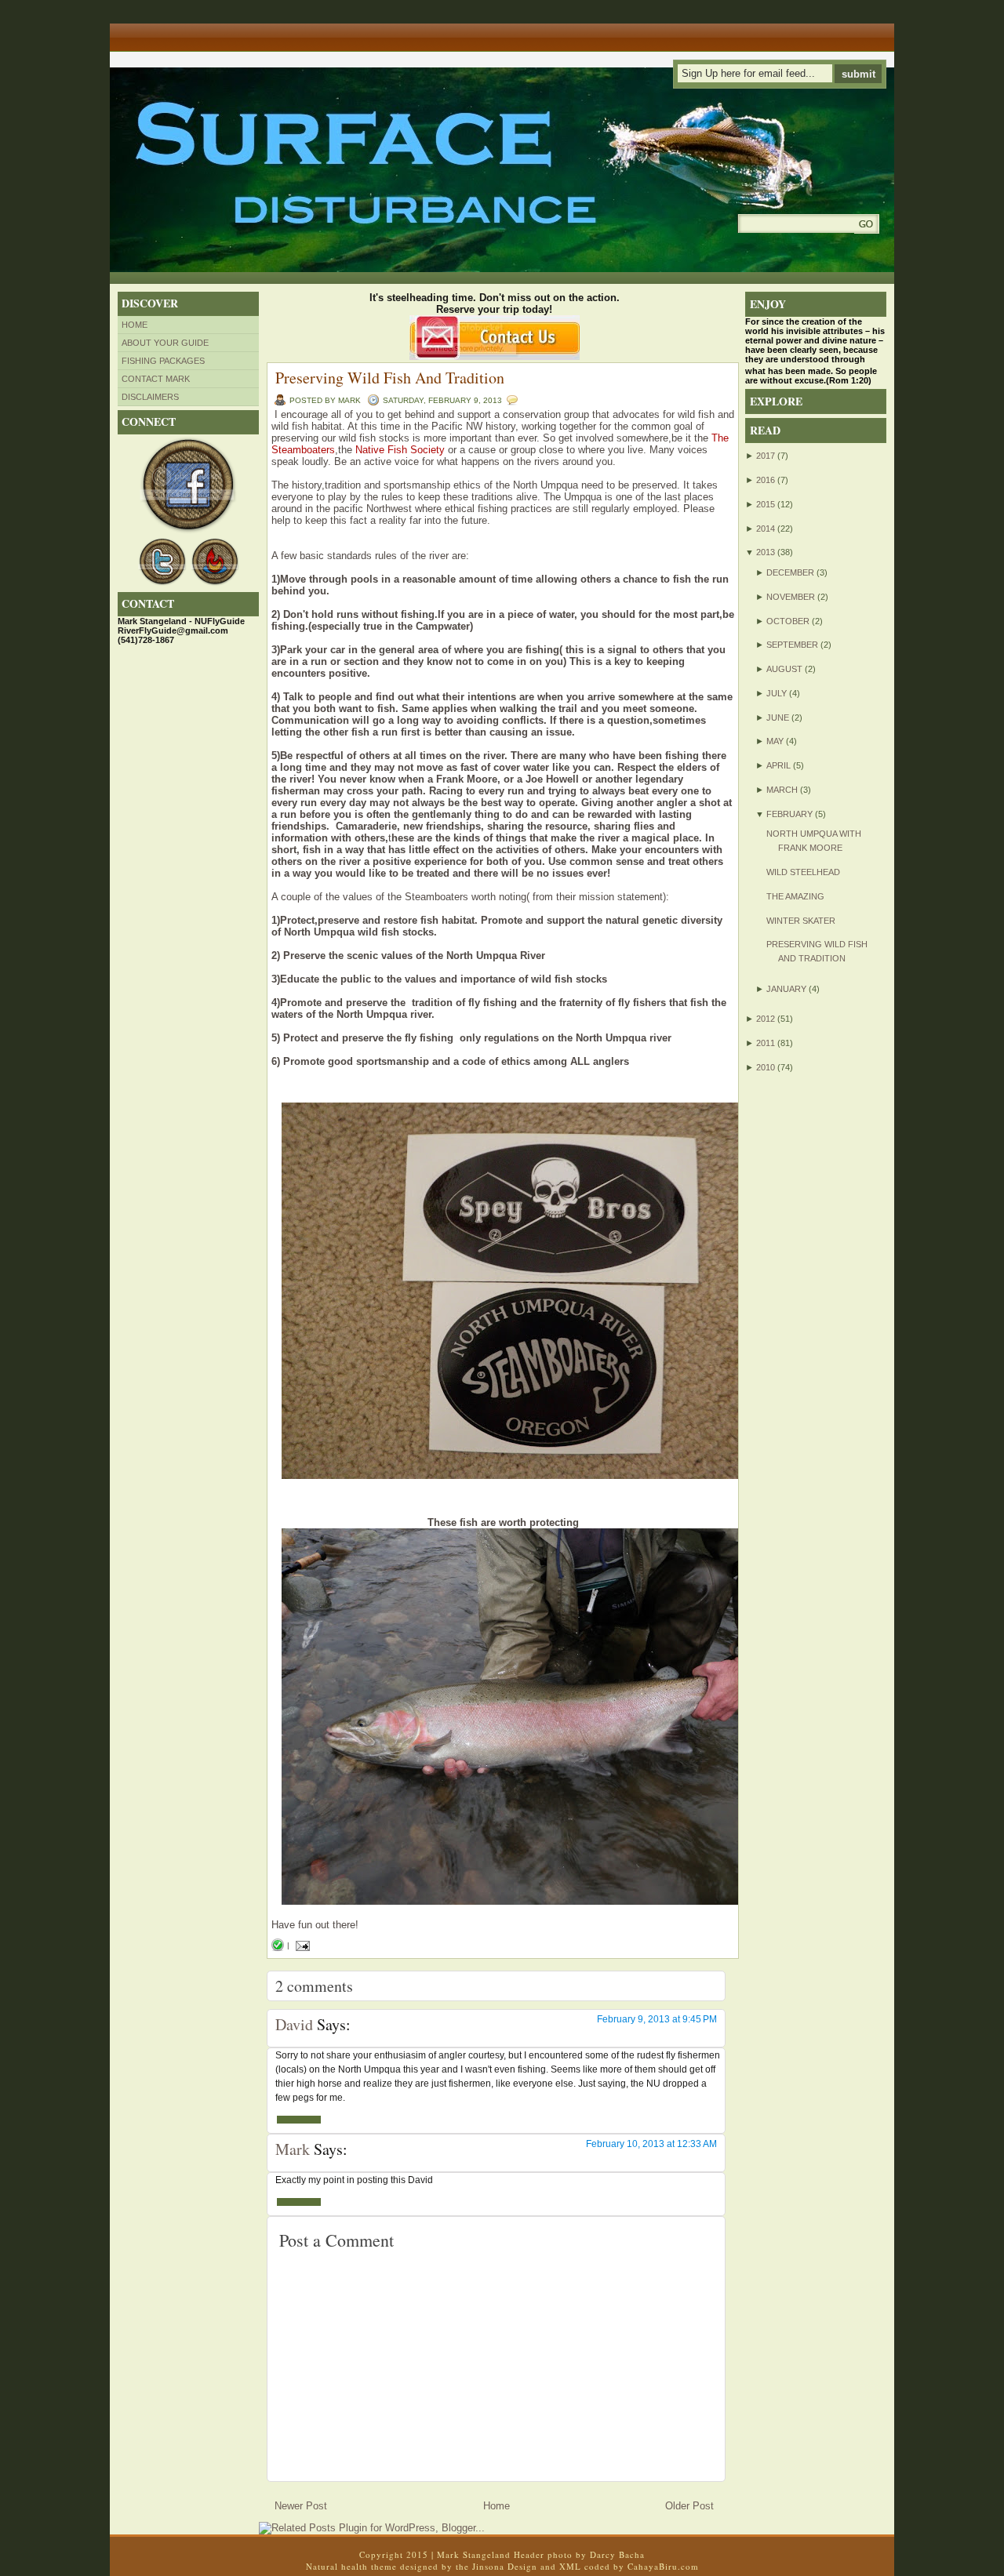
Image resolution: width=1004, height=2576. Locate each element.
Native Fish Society (400, 450)
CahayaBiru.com (663, 2566)
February (789, 814)
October (788, 621)
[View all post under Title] (169, 32)
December (790, 572)
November (791, 597)
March (782, 790)
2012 (766, 1019)
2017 (766, 456)
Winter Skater (801, 921)
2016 (766, 480)
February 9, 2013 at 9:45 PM (657, 2019)
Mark (293, 2149)
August (784, 669)
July (777, 693)
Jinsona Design (505, 2566)
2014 (766, 529)
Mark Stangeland (474, 2554)
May (775, 741)
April (778, 765)
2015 (766, 504)
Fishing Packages (163, 361)
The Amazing (795, 896)
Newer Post (301, 2506)
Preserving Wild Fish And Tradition (390, 378)
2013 (766, 552)
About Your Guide (165, 343)
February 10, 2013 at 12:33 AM (651, 2144)
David (294, 2024)
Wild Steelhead (803, 872)
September (792, 645)
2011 (766, 1043)
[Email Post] (301, 1945)
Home (135, 325)
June (778, 718)
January (786, 989)
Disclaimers (150, 397)
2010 (766, 1067)
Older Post (689, 2506)
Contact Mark (156, 379)
